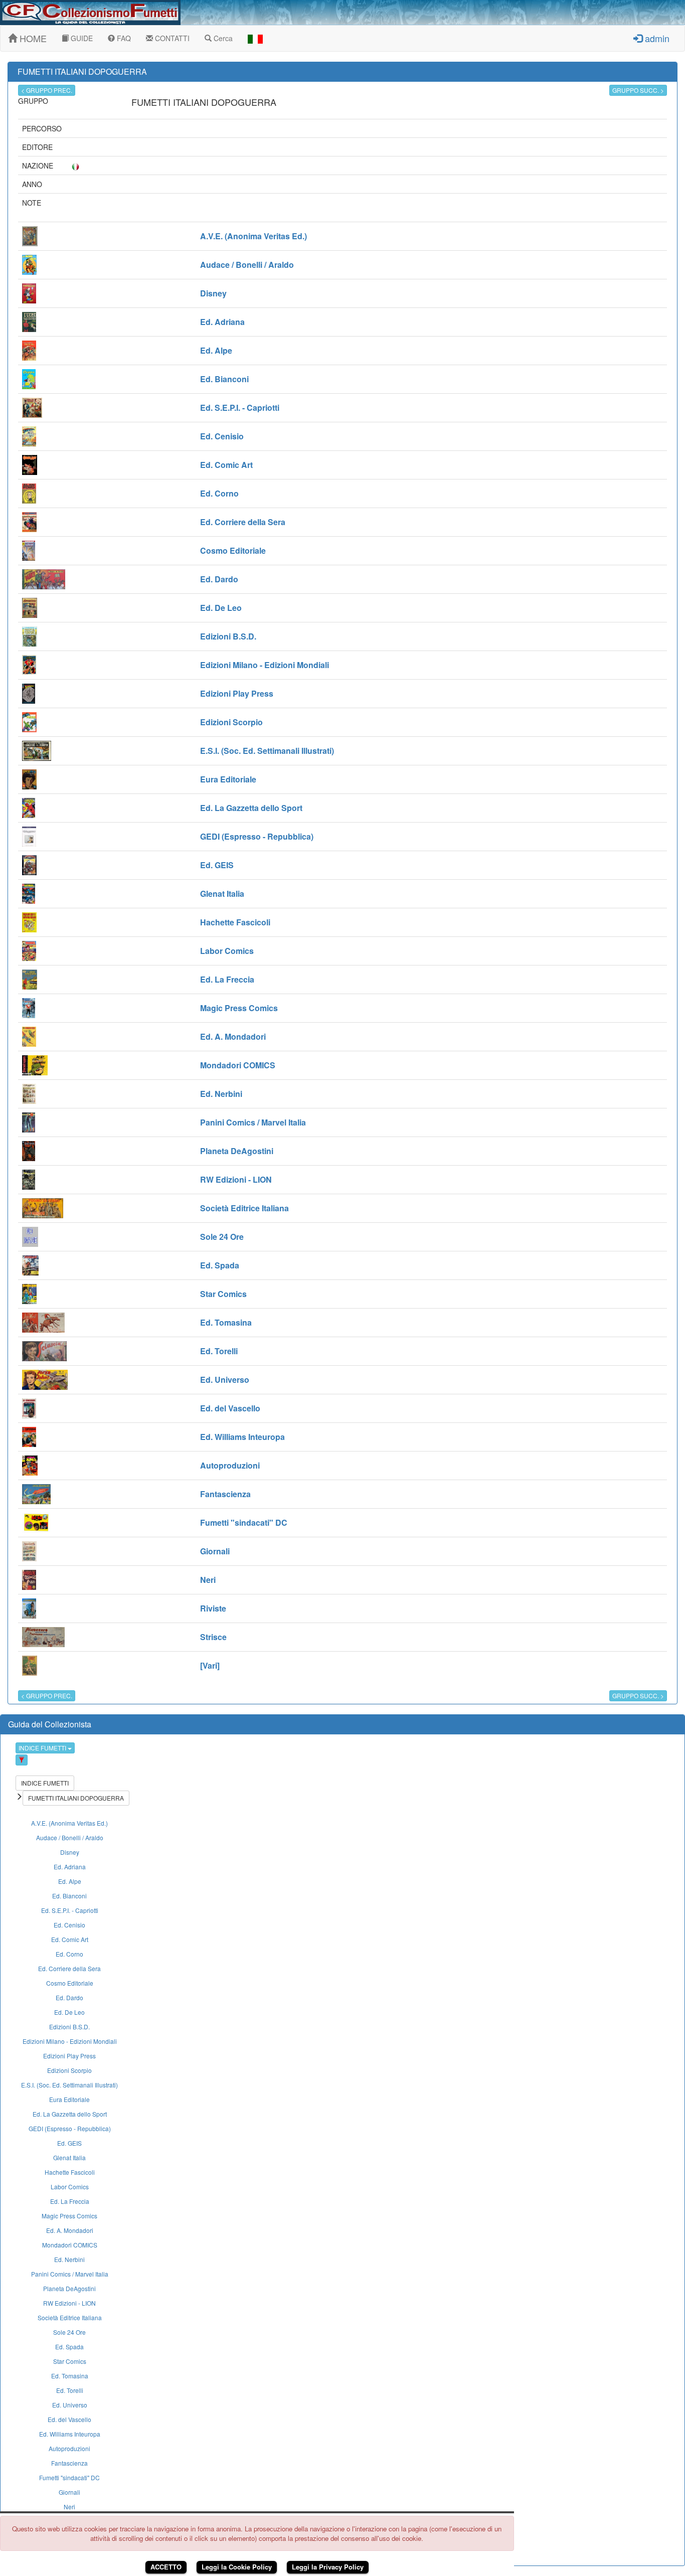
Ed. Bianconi (69, 1896)
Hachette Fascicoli (70, 2172)
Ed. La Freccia (70, 2201)
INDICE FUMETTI (43, 1748)
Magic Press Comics (69, 2216)
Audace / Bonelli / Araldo (70, 1837)
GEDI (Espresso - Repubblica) (70, 2128)
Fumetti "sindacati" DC (69, 2477)
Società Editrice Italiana (70, 2317)
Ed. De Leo (69, 2012)
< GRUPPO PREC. (47, 90)
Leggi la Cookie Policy (237, 2567)
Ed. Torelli (70, 2390)
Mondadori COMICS (70, 2245)
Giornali (69, 2492)
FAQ (123, 38)
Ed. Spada (69, 2347)
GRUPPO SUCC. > (638, 90)
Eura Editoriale (69, 2099)
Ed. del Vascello (69, 2419)
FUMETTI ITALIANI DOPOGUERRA (76, 1798)
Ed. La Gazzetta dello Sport (70, 2114)
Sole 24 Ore (69, 2332)
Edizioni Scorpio (69, 2070)
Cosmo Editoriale (70, 1983)
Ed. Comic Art (70, 1939)
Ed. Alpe (70, 1881)
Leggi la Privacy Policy (328, 2567)
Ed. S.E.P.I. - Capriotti (70, 1910)
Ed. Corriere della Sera (69, 1968)
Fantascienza (69, 2463)
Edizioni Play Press (69, 2056)
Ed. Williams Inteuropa (70, 2434)
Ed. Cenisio (69, 1925)
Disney (70, 1852)
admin (656, 38)
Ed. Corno (69, 1954)
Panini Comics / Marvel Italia (70, 2274)
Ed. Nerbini (69, 2259)
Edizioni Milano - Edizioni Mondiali (70, 2041)
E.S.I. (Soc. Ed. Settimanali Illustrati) (69, 2085)
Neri (69, 2507)
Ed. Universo (70, 2405)
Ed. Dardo (69, 1997)
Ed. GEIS (69, 2143)
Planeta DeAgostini (69, 2288)
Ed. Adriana (70, 1867)
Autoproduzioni (69, 2448)
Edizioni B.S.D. (69, 2027)
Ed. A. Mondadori (70, 2230)
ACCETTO (166, 2567)
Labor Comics (70, 2187)
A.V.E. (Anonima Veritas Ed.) (69, 1823)
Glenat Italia (69, 2157)
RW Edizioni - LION (69, 2303)
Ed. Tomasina (70, 2376)
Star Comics (70, 2361)
